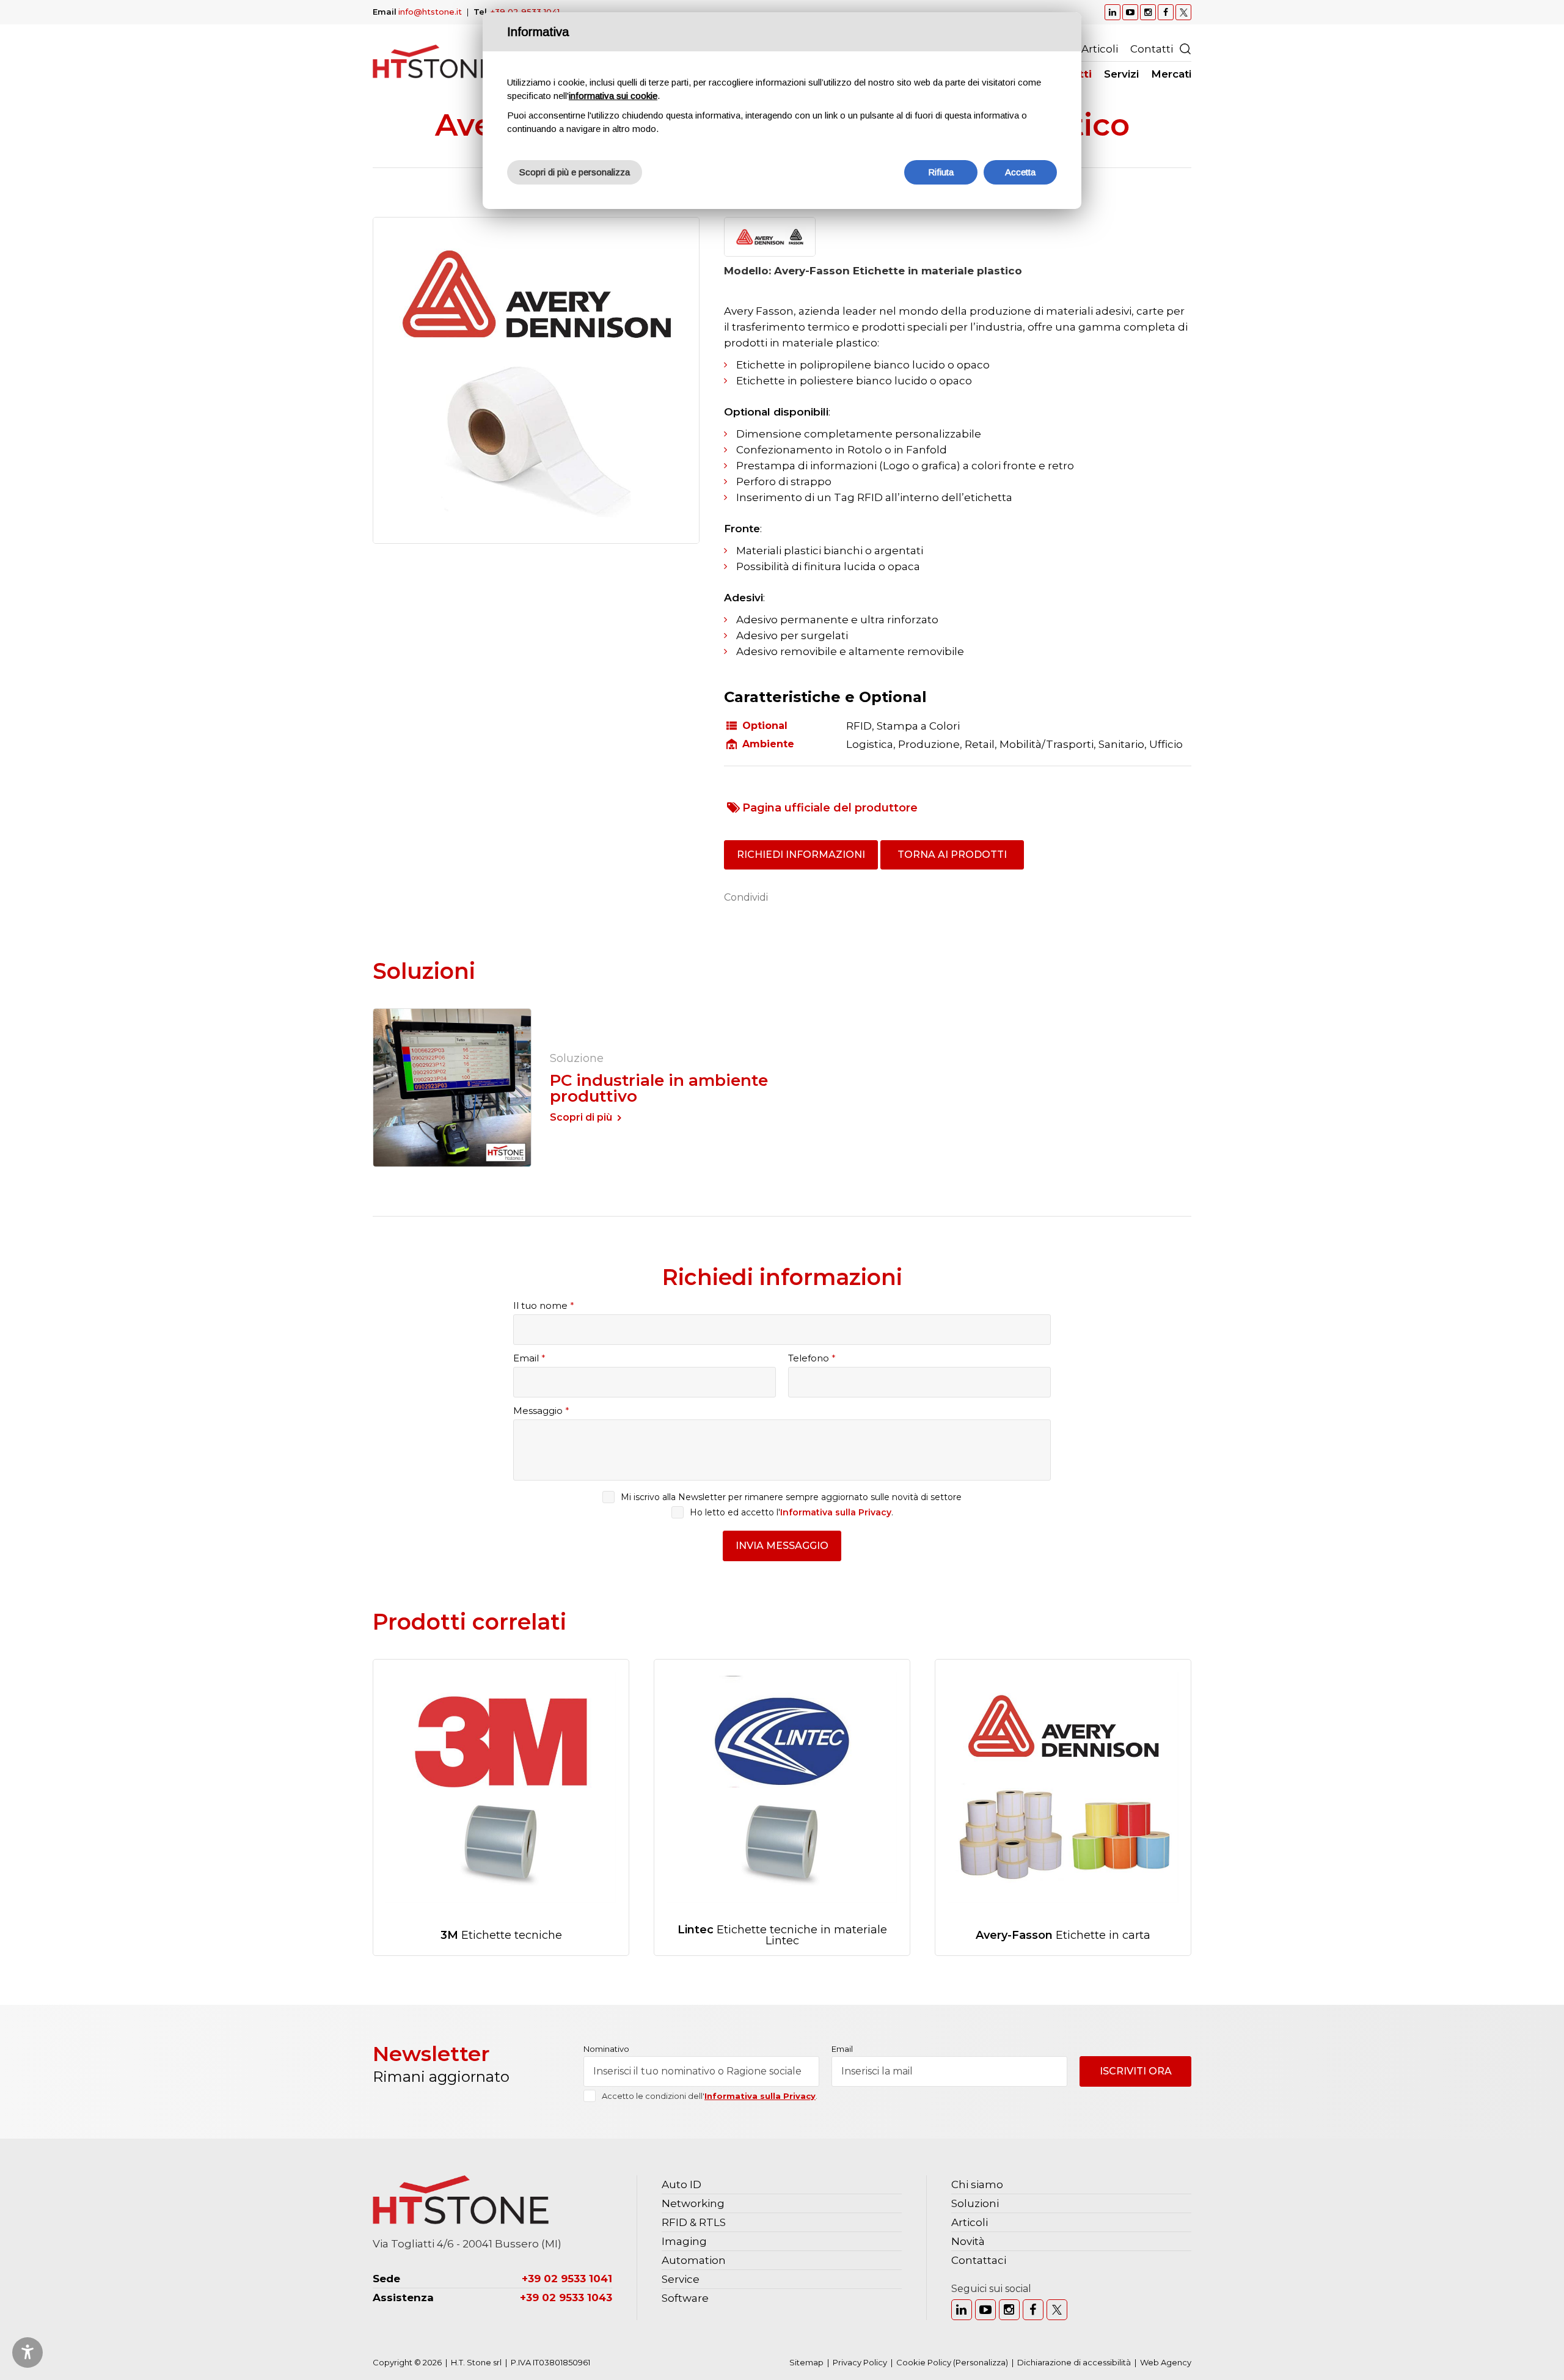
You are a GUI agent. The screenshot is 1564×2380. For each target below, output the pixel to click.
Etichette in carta (1063, 1935)
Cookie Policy (924, 2362)
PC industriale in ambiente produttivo (659, 1088)
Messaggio (541, 1411)
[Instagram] (1009, 2310)
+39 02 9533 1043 (566, 2298)
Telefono (812, 1358)
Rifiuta (941, 172)
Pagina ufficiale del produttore (830, 808)
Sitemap (806, 2362)
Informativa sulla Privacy (836, 1512)
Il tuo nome (544, 1305)
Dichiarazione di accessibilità (1074, 2362)
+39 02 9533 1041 (525, 12)
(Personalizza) (981, 2362)
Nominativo (606, 2049)
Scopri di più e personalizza (575, 172)
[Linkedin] (962, 2310)
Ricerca (1185, 49)
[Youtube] (985, 2310)
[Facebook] (1033, 2310)
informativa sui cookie (613, 96)
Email (529, 1358)
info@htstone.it (430, 12)
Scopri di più (581, 1117)
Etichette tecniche (501, 1935)
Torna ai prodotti (952, 855)
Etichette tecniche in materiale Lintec (782, 1935)
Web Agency (1166, 2362)
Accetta (1020, 172)
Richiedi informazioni (801, 855)
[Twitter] (1057, 2310)
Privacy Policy (860, 2362)
